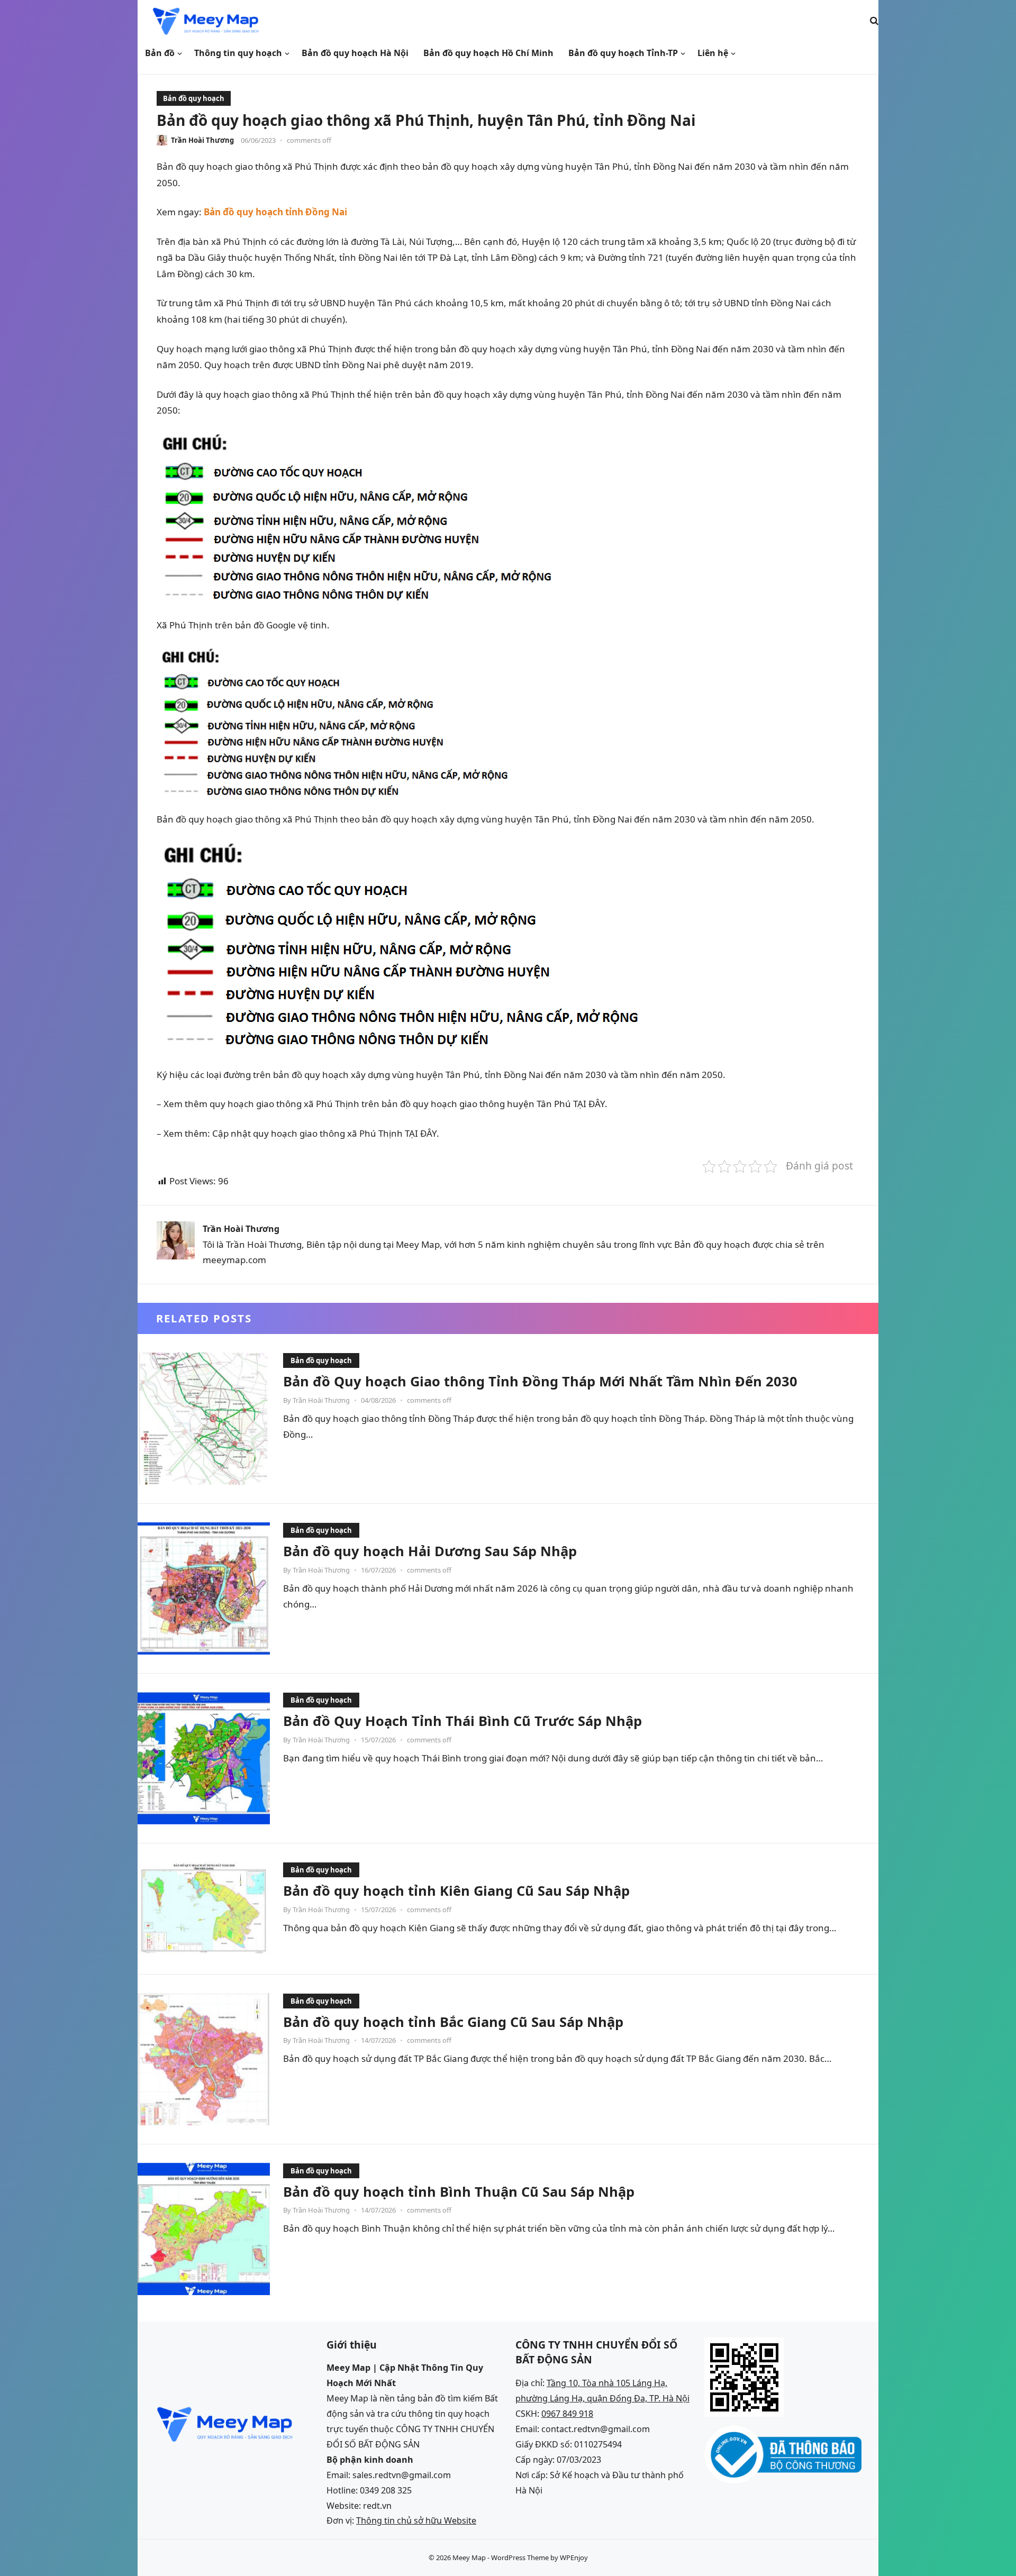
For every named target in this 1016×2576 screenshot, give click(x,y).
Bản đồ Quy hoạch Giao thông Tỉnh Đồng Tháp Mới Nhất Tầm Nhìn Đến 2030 (540, 1381)
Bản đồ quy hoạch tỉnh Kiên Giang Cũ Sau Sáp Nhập (456, 1890)
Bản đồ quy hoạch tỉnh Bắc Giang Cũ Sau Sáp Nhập (453, 2022)
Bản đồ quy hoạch (194, 98)
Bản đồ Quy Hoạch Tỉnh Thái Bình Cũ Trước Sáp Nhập (462, 1721)
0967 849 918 (567, 2414)
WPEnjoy (574, 2557)
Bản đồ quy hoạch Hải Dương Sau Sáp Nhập (430, 1551)
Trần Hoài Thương (202, 140)
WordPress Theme (520, 2557)
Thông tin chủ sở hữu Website (416, 2520)
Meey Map (469, 2557)
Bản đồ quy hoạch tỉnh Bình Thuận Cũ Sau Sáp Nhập (459, 2191)
